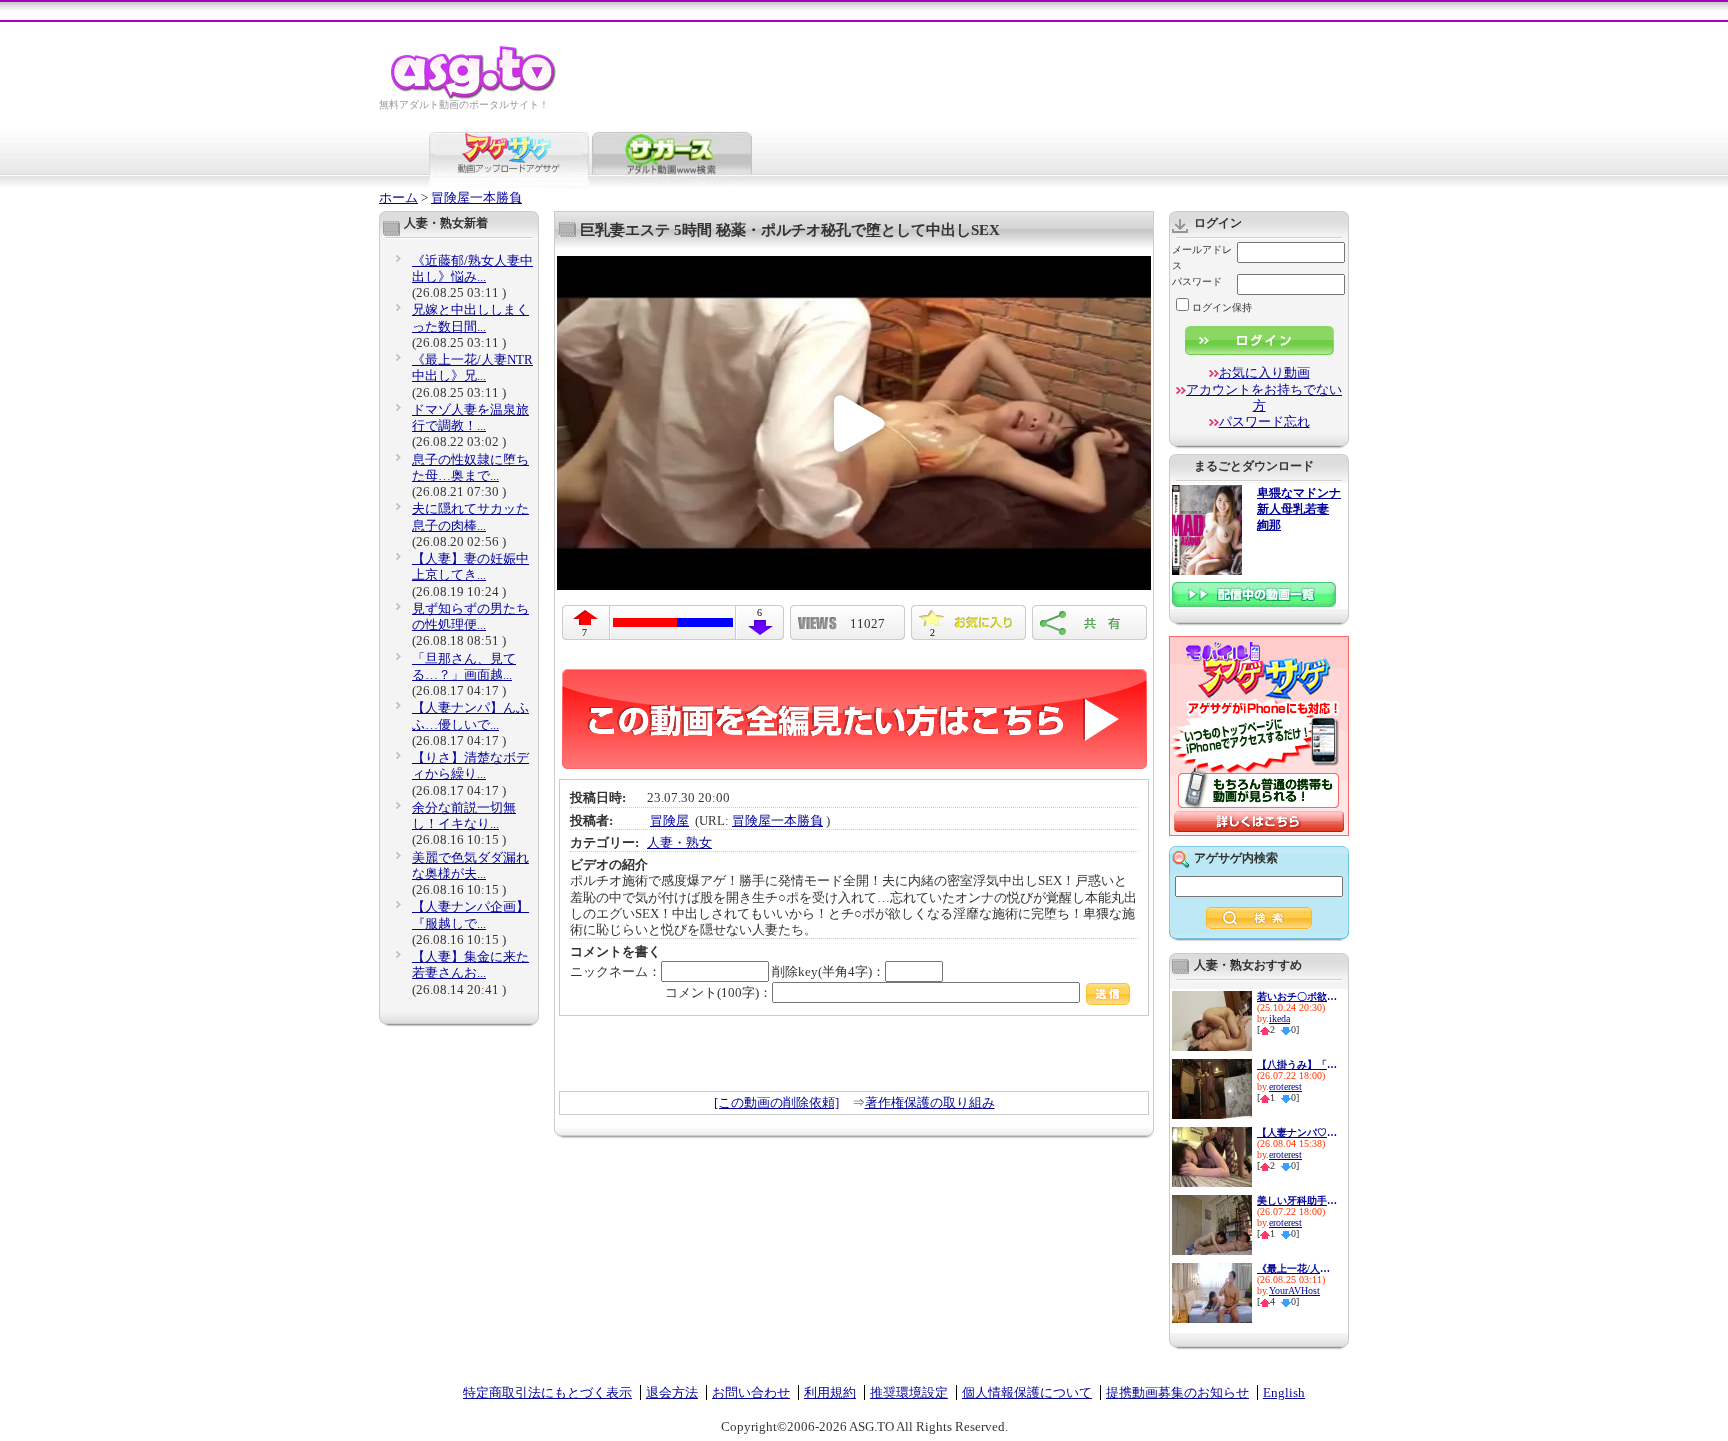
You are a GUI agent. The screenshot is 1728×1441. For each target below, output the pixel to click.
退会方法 (672, 1392)
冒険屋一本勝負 (476, 197)
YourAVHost (1294, 1290)
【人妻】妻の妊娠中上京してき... (470, 566)
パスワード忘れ (1264, 421)
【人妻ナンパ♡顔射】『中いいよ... (1297, 1132)
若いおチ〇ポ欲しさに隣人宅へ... (1297, 996)
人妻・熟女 (679, 842)
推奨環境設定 (909, 1392)
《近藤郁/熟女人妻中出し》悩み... (472, 268)
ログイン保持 (1222, 307)
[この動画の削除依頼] (776, 1102)
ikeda (1279, 1018)
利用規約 (830, 1392)
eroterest (1285, 1086)
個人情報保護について (1027, 1392)
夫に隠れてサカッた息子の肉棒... (470, 516)
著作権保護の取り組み (930, 1102)
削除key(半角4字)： (828, 971)
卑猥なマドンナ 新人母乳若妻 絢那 (1299, 509)
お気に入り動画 (1264, 372)
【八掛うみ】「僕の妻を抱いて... (1297, 1064)
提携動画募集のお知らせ (1177, 1392)
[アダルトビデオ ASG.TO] (474, 95)
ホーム (398, 197)
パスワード (1197, 281)
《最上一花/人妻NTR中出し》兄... (472, 367)
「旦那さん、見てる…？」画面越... (464, 666)
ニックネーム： (615, 971)
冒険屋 (669, 820)
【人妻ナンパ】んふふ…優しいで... (470, 715)
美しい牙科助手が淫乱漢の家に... (1297, 1200)
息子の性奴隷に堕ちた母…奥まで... (470, 467)
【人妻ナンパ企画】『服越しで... (470, 914)
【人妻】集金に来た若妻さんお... (470, 964)
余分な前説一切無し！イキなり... (464, 815)
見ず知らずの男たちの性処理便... (470, 616)
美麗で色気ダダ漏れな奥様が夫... (470, 865)
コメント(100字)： (718, 992)
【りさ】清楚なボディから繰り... (470, 765)
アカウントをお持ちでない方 (1264, 397)
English (1284, 1392)
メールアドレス (1202, 257)
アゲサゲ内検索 (1236, 858)
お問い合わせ (751, 1392)
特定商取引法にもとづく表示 (547, 1392)
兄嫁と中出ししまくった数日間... (470, 317)
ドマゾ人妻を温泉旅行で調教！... (470, 417)
